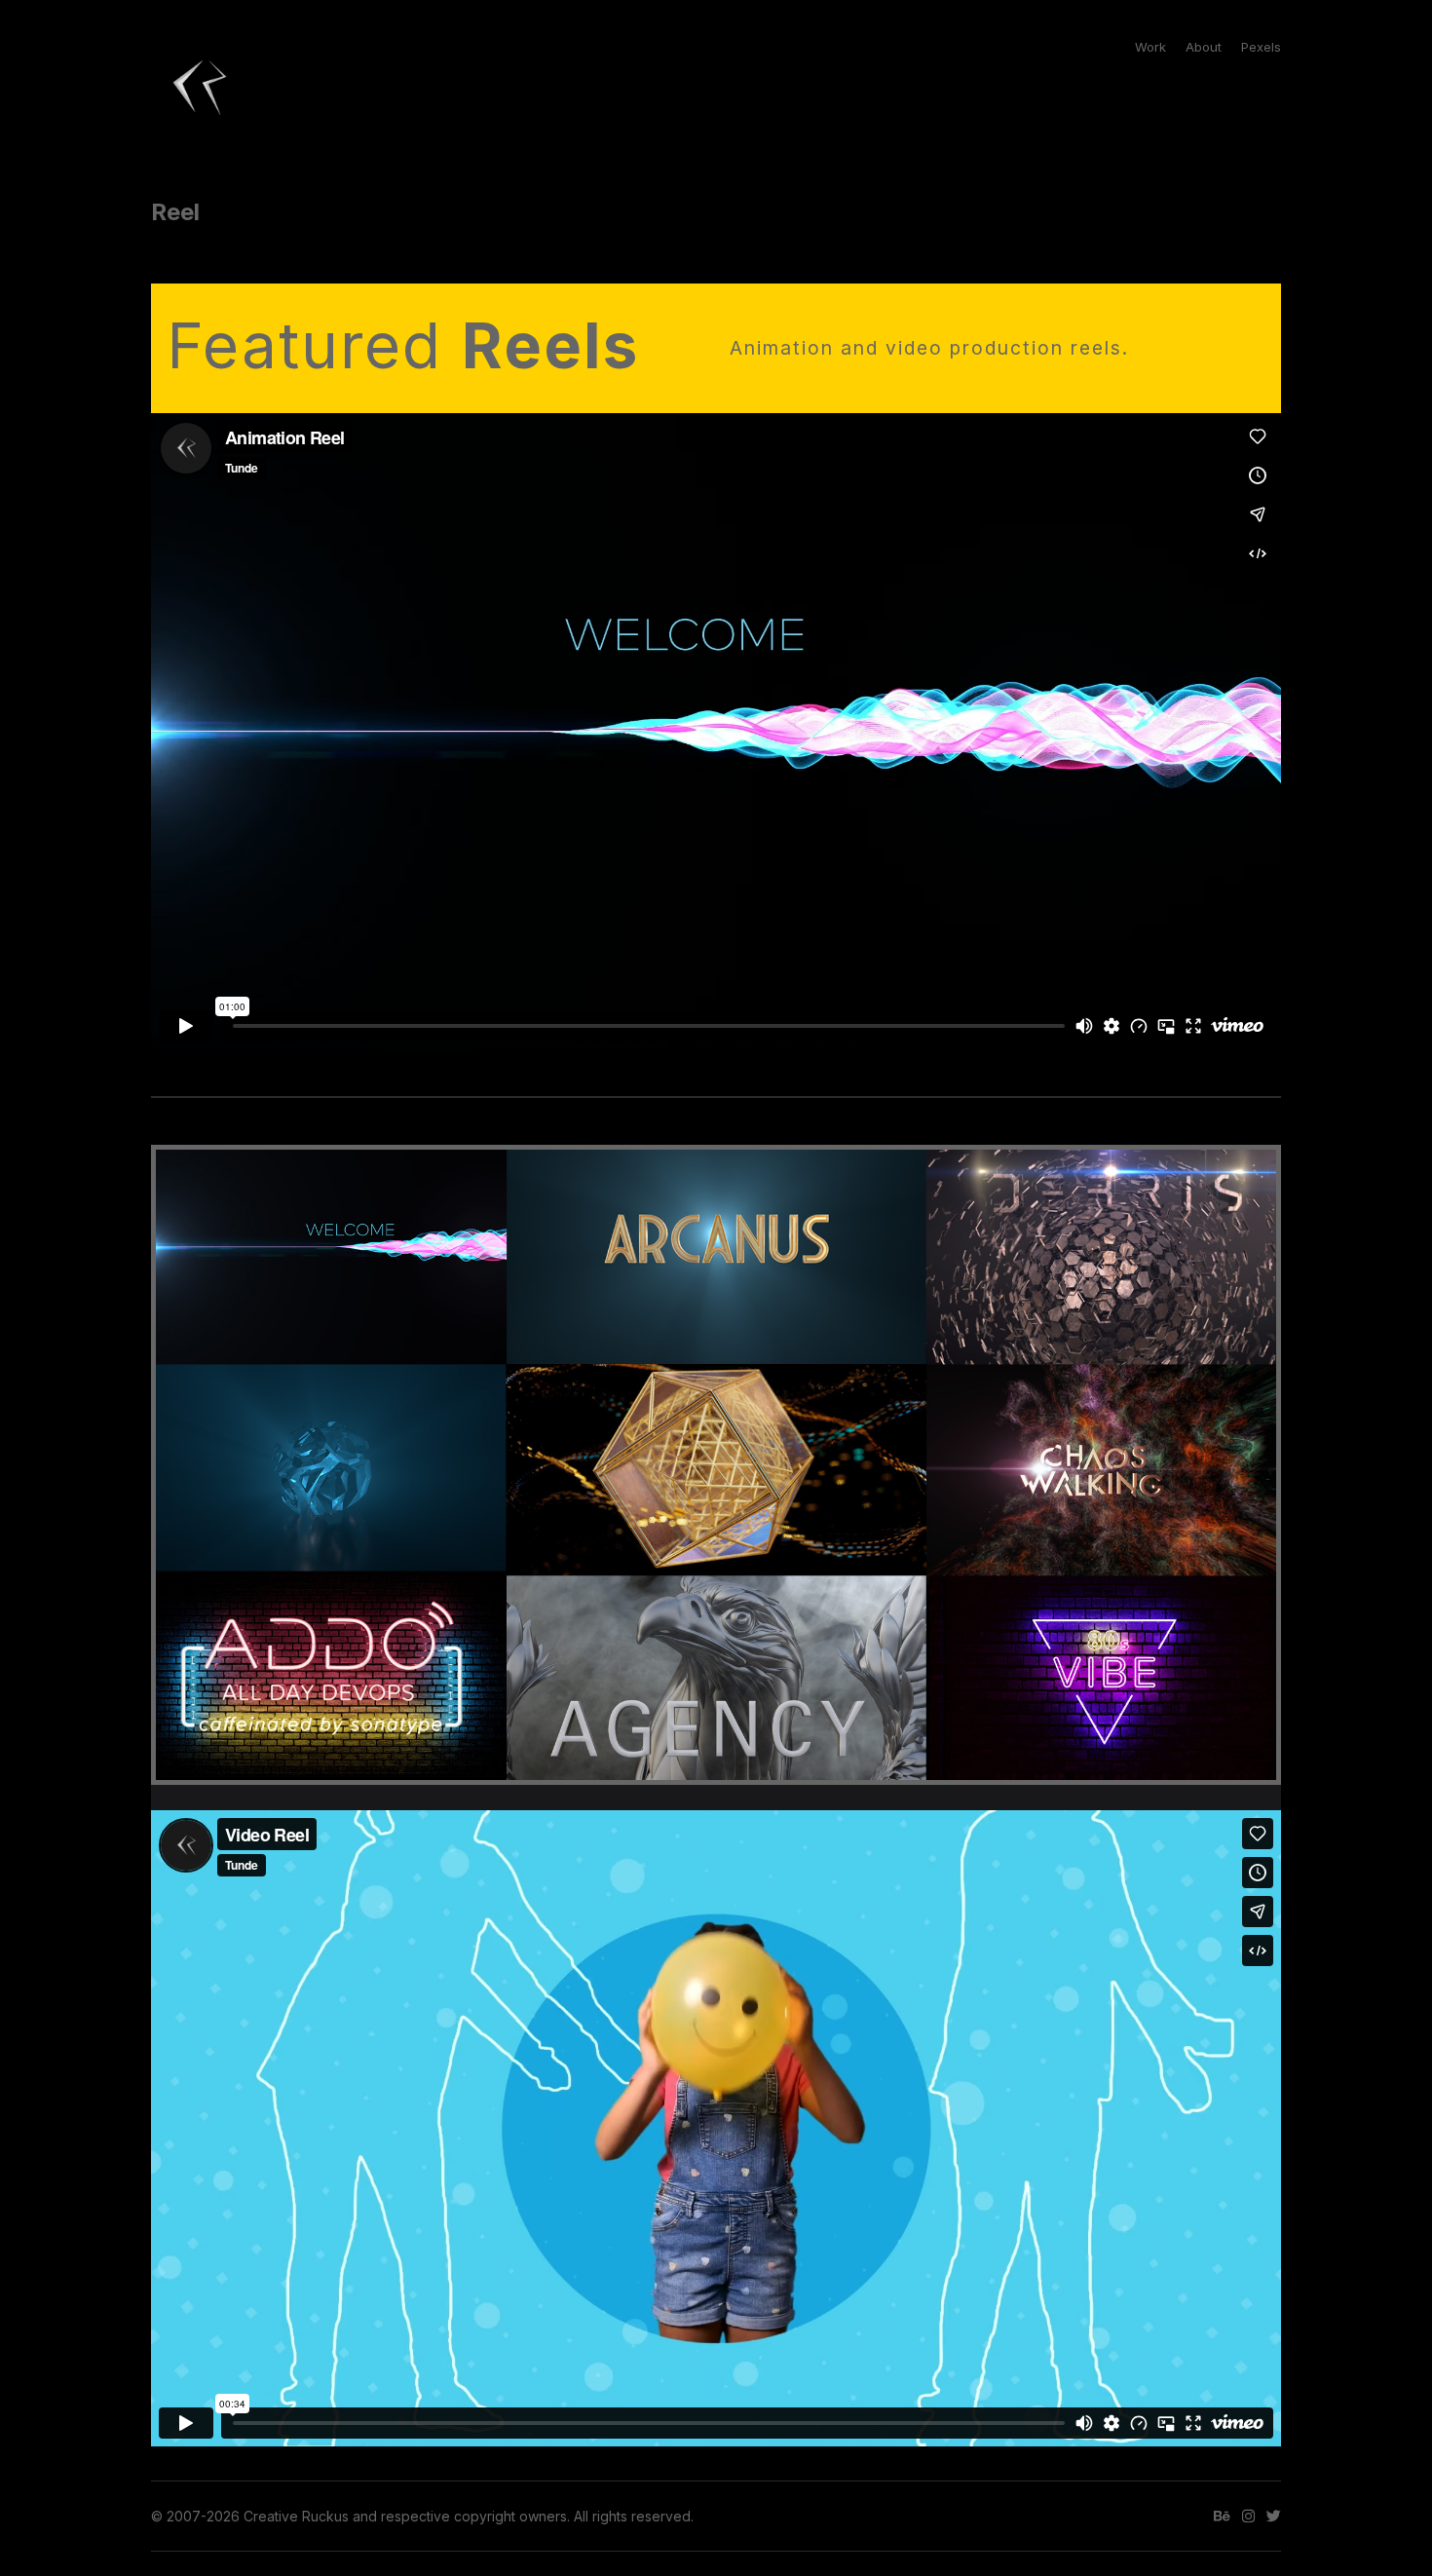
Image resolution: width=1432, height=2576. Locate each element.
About (1204, 47)
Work (1150, 47)
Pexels (1261, 47)
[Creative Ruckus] (200, 88)
